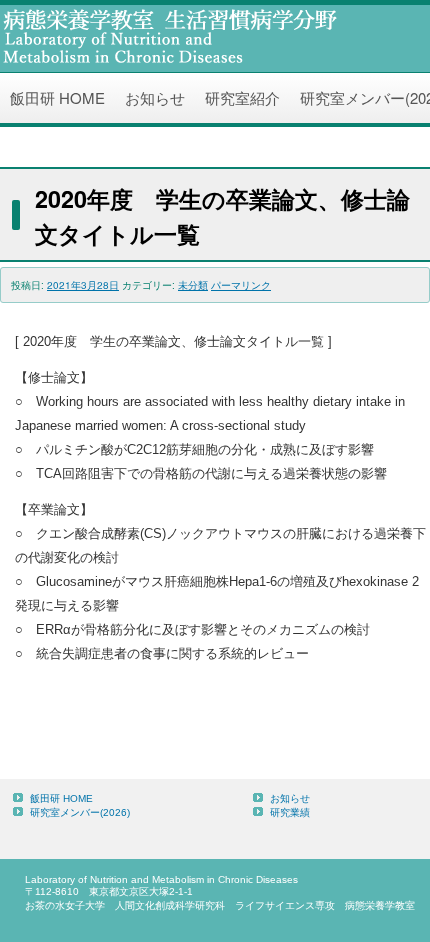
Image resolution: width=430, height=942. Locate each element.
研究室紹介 (242, 97)
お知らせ (155, 97)
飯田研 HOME (57, 97)
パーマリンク (241, 285)
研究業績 (290, 812)
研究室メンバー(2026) (80, 812)
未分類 (193, 285)
